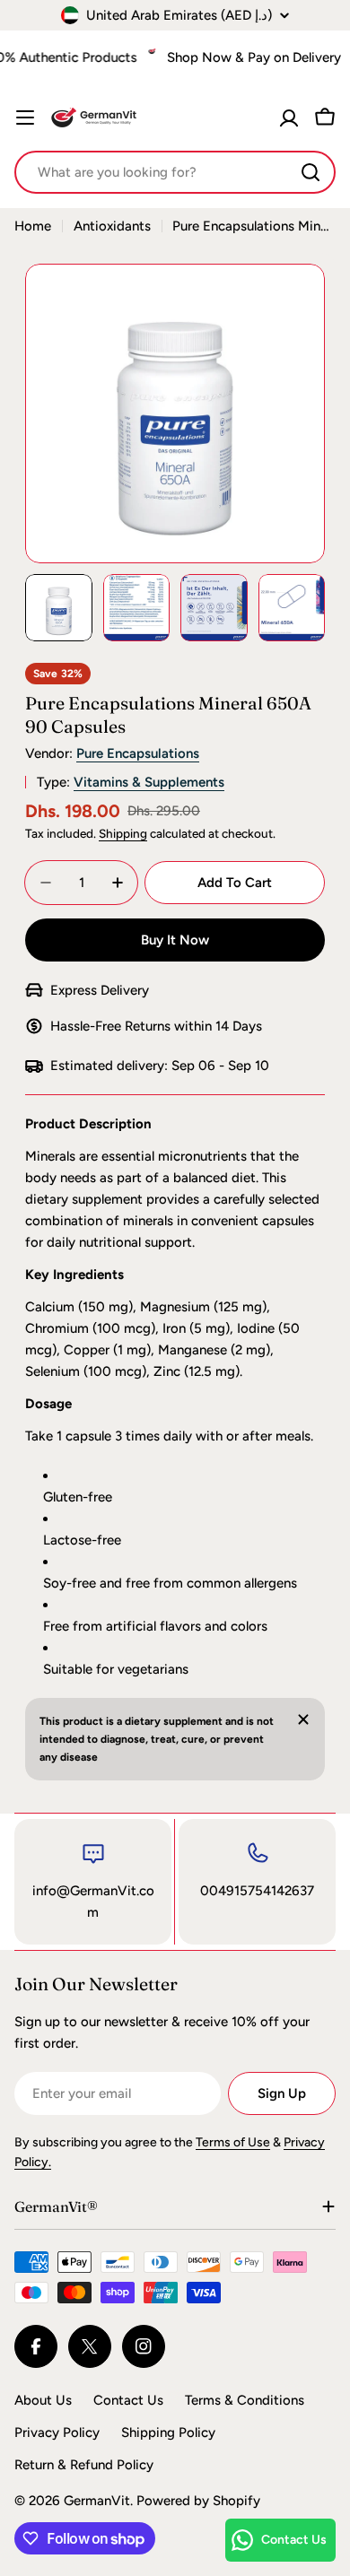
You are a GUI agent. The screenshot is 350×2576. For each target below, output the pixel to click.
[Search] (311, 172)
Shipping (123, 833)
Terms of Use (233, 2142)
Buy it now (175, 940)
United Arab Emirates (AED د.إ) (179, 15)
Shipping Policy (168, 2432)
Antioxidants (112, 226)
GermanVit (97, 2501)
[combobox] (175, 172)
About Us (43, 2400)
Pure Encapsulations (138, 753)
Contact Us (128, 2400)
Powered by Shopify (198, 2501)
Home (33, 226)
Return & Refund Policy (84, 2465)
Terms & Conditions (245, 2400)
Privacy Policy (57, 2432)
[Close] (303, 1719)
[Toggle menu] (25, 117)
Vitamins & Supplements (149, 782)
